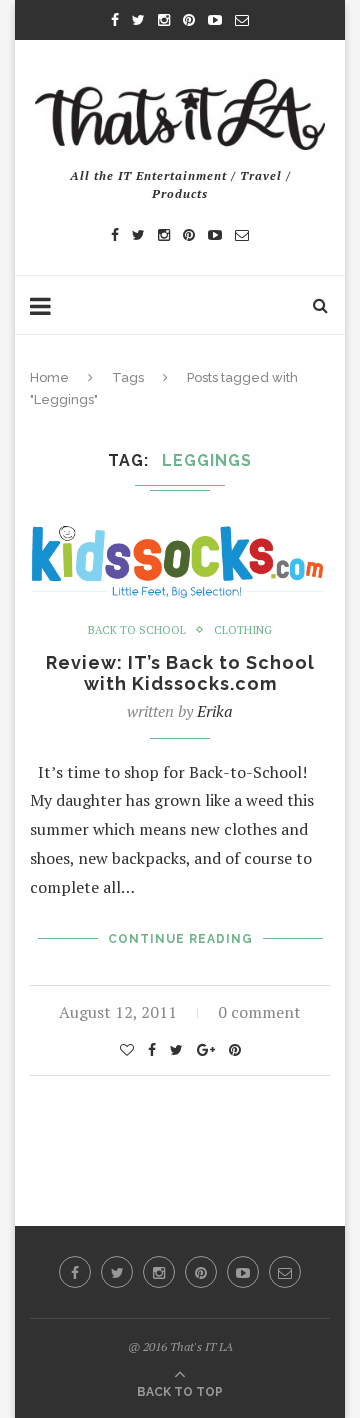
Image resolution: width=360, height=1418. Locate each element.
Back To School (137, 630)
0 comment (259, 1012)
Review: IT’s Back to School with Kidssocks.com (180, 673)
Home (49, 377)
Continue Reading (180, 939)
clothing (243, 630)
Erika (215, 711)
